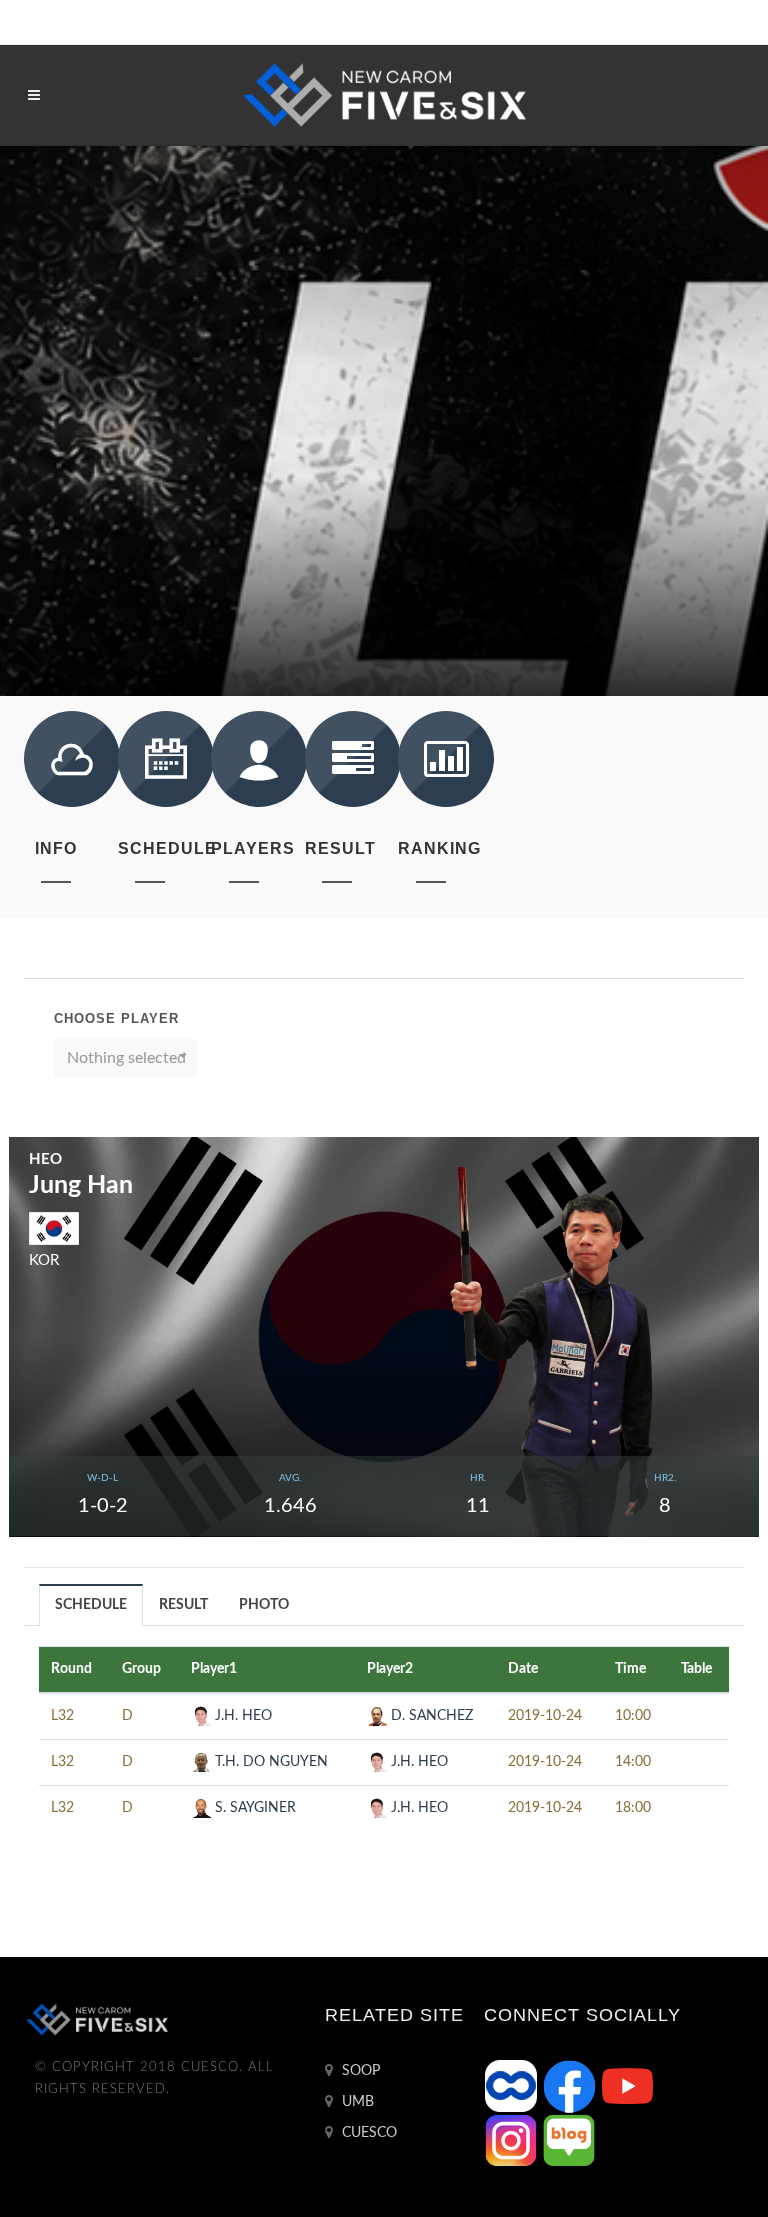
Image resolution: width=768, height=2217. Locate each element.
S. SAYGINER (253, 1808)
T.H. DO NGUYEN (269, 1762)
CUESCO (367, 2133)
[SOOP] (513, 2086)
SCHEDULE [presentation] (91, 1605)
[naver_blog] (569, 2140)
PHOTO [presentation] (264, 1605)
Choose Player (116, 1018)
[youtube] (627, 2086)
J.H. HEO (241, 1716)
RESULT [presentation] (183, 1605)
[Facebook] (571, 2086)
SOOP (359, 2071)
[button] (125, 1058)
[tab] (91, 1604)
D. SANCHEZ (430, 1716)
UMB (356, 2102)
